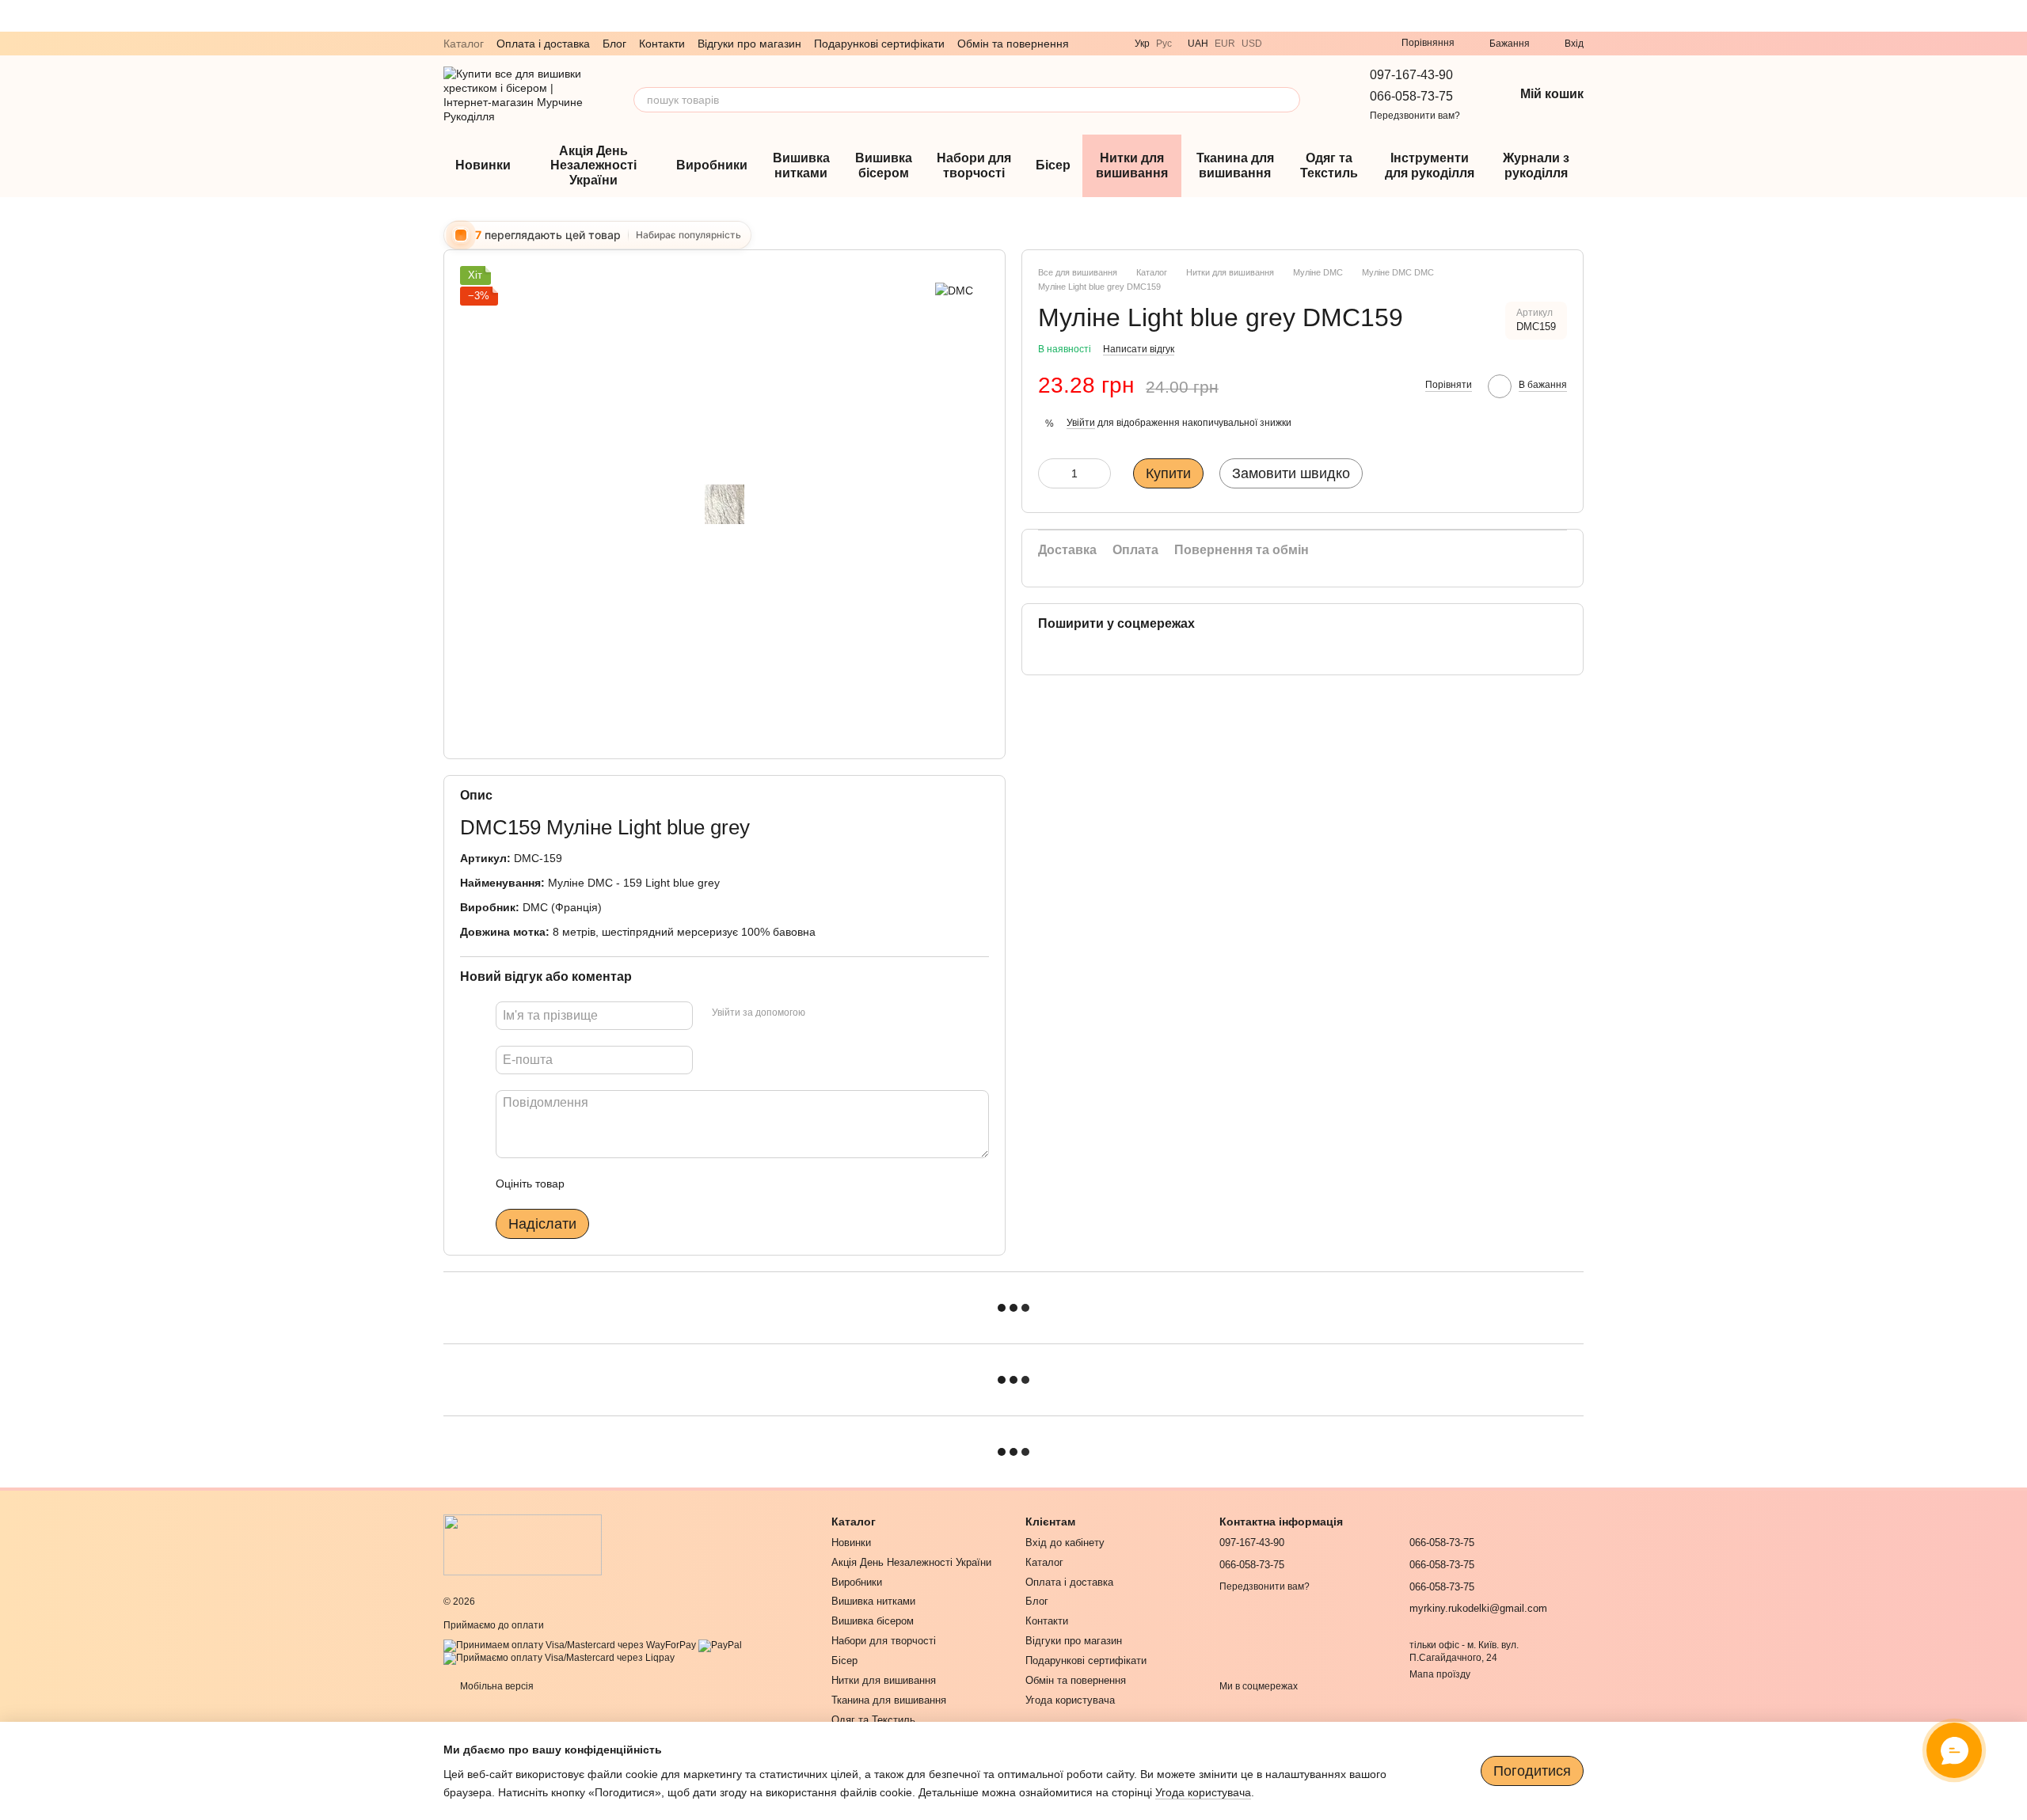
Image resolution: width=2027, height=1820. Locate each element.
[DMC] (954, 289)
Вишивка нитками (801, 165)
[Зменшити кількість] (1050, 473)
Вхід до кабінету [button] (1065, 1543)
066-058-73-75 (1411, 96)
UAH (1198, 44)
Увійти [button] (1081, 423)
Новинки (483, 165)
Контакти (662, 44)
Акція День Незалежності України (593, 165)
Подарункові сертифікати (879, 44)
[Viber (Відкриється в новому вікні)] (1284, 44)
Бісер (1053, 165)
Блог (614, 44)
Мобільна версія (496, 1686)
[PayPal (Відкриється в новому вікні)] (720, 1645)
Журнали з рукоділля (1536, 165)
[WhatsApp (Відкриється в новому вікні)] (1322, 44)
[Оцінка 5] (692, 1184)
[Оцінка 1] (591, 1184)
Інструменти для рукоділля (1430, 165)
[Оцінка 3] (641, 1184)
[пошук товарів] (1287, 100)
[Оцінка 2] (616, 1184)
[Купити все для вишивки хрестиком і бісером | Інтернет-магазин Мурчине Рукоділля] (523, 1544)
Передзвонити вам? (1415, 116)
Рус (1164, 44)
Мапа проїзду (1440, 1674)
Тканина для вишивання (1235, 165)
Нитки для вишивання (1132, 165)
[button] (2014, 16)
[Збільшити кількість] (1099, 473)
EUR (1225, 44)
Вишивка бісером (884, 165)
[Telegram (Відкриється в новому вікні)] (1303, 44)
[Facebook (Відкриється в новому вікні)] (1360, 44)
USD (1252, 44)
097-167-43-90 (1411, 75)
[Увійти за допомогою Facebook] (823, 1013)
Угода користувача (1070, 1700)
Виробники (712, 165)
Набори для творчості (974, 165)
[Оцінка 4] (667, 1184)
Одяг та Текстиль (1329, 165)
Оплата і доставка (543, 44)
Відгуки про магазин (749, 44)
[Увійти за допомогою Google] (848, 1013)
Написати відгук (1139, 349)
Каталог (464, 44)
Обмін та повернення (1013, 44)
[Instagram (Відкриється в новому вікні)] (1341, 44)
